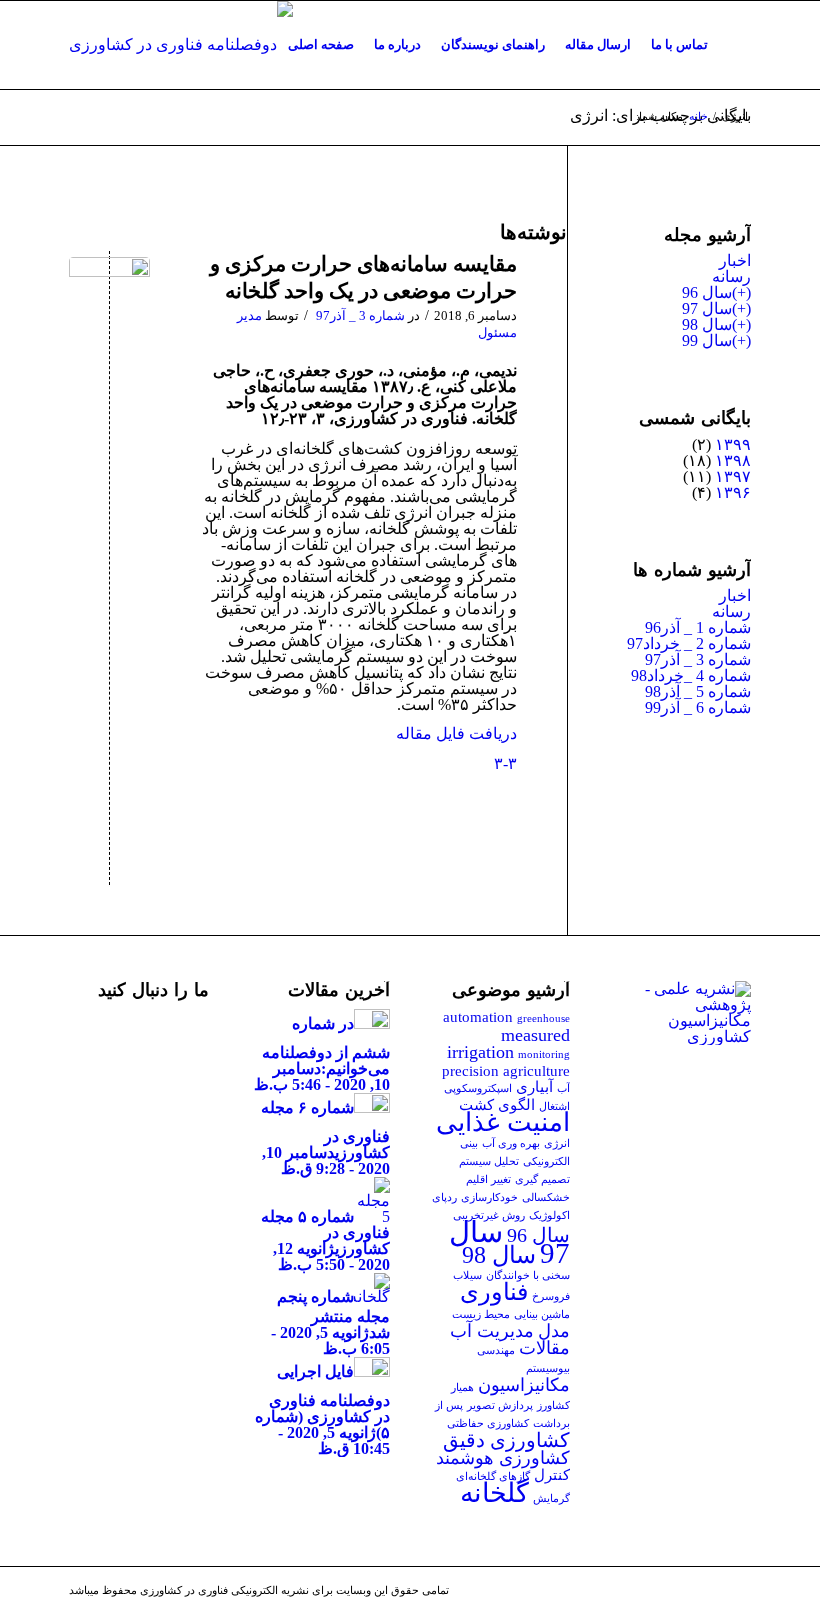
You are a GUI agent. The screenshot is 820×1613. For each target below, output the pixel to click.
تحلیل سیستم (489, 1161)
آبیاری (534, 1087)
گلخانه (494, 1493)
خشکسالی (546, 1197)
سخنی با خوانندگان (528, 1275)
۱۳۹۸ (733, 460)
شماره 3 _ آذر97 (360, 315)
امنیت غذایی (503, 1122)
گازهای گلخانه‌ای (493, 1476)
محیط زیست (481, 1314)
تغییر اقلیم (488, 1179)
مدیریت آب (492, 1331)
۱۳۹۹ (733, 444)
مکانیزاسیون (524, 1385)
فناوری (494, 1292)
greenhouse (543, 1018)
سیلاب (467, 1275)
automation (478, 1017)
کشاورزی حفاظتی (488, 1423)
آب (563, 1088)
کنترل (552, 1475)
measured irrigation (508, 1043)
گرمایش (551, 1498)
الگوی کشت (497, 1105)
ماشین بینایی (542, 1314)
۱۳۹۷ (733, 476)
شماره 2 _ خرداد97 (689, 643)
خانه (698, 116)
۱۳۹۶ (733, 492)
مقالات (544, 1348)
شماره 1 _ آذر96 (698, 627)
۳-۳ (505, 763)
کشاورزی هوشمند (503, 1458)
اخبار (735, 260)
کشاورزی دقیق (506, 1440)
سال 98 (707, 324)
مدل (554, 1331)
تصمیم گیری (542, 1179)
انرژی (557, 1143)
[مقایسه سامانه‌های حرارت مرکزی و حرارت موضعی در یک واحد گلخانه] (109, 297)
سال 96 (707, 292)
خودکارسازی (489, 1197)
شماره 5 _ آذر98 (698, 691)
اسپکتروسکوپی (478, 1088)
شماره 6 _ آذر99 (698, 707)
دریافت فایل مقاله (456, 733)
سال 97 (707, 308)
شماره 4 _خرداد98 (691, 675)
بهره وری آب (511, 1143)
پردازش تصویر (500, 1405)
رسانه (731, 276)
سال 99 (707, 340)
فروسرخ (551, 1296)
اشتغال (554, 1106)
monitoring (544, 1054)
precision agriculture (506, 1071)
